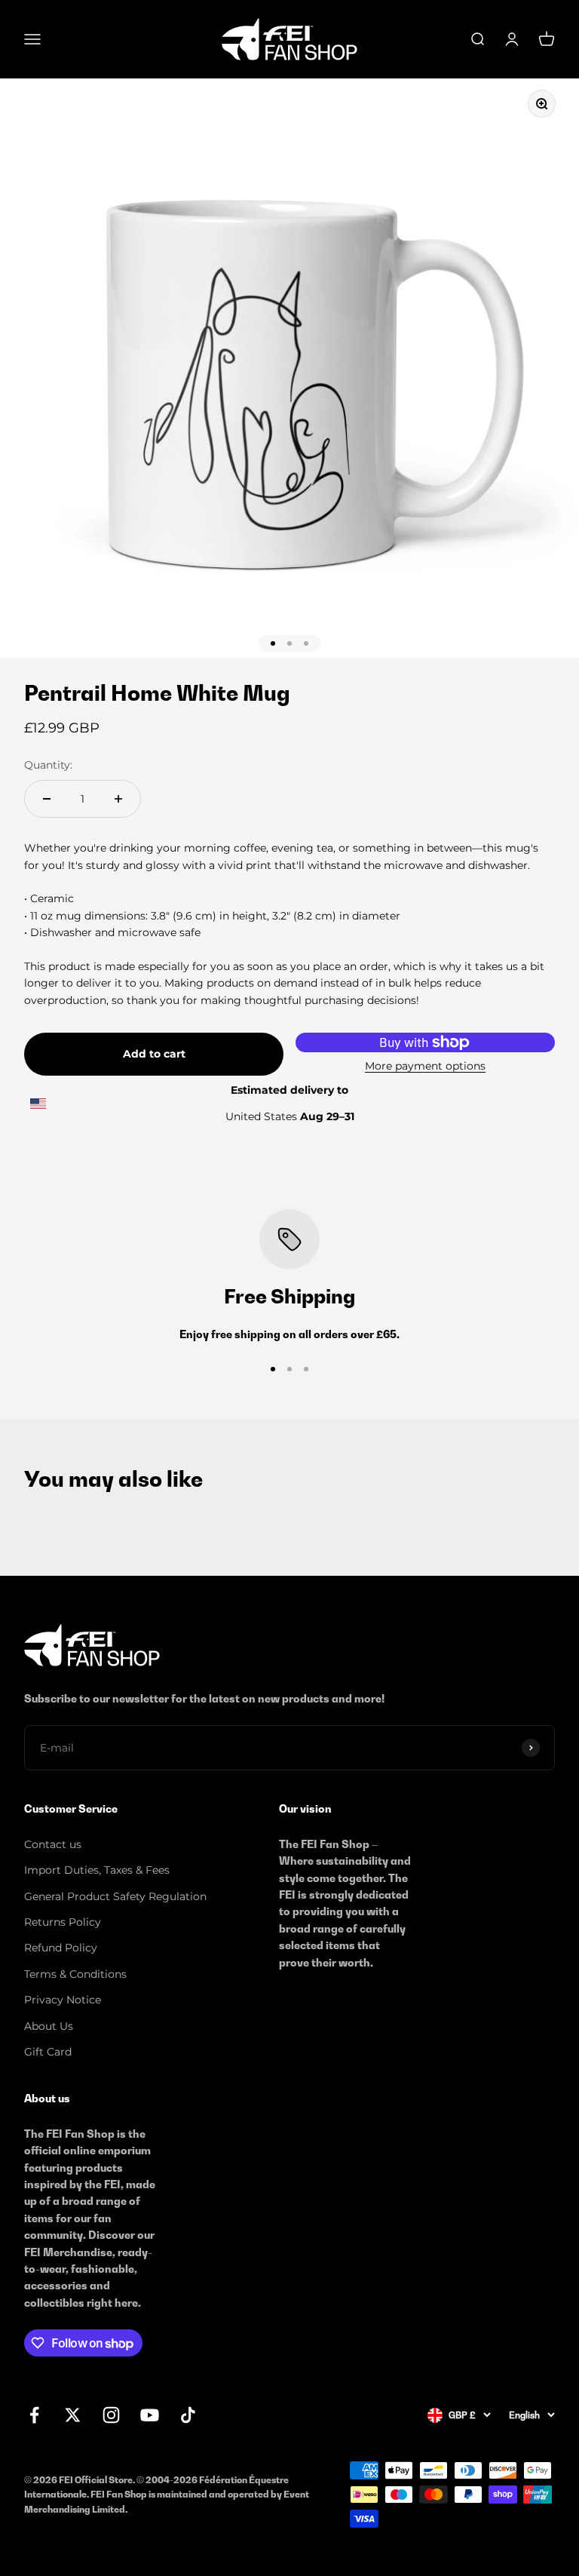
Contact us (53, 1844)
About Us (49, 2026)
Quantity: (48, 765)
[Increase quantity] (118, 799)
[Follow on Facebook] (34, 2415)
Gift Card (48, 2052)
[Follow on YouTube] (150, 2415)
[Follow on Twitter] (73, 2415)
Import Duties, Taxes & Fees (97, 1870)
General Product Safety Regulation (115, 1896)
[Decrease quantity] (47, 799)
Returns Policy (63, 1922)
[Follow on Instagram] (111, 2415)
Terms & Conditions (75, 1974)
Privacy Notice (63, 2000)
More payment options (425, 1066)
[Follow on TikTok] (188, 2415)
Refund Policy (61, 1948)
